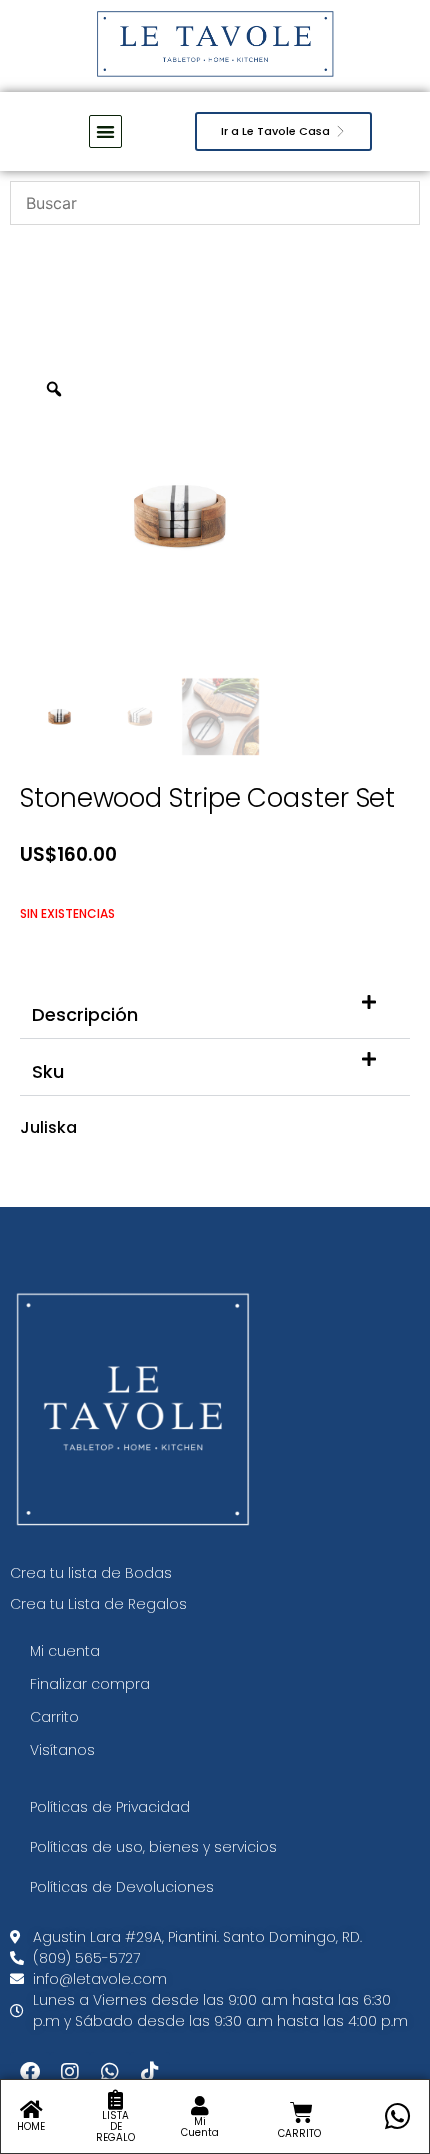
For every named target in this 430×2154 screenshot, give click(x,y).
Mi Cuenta (200, 2127)
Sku (48, 1071)
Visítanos (62, 1750)
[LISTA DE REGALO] (116, 2100)
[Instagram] (70, 2072)
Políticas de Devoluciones (122, 1887)
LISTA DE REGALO (115, 2126)
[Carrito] (301, 2112)
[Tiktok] (150, 2072)
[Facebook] (30, 2072)
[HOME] (31, 2110)
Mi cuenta (65, 1651)
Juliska (48, 1127)
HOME (31, 2126)
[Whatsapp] (110, 2072)
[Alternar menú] (105, 131)
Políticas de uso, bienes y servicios (153, 1847)
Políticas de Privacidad (110, 1807)
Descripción (85, 1014)
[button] (215, 1010)
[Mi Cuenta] (200, 2106)
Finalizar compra (90, 1684)
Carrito (54, 1717)
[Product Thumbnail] (350, 395)
